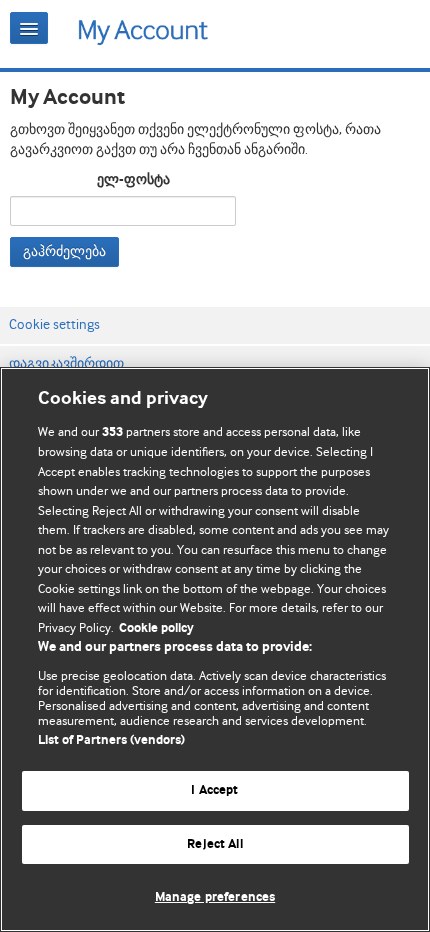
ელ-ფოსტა (133, 180)
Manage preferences (215, 897)
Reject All (214, 844)
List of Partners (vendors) (111, 740)
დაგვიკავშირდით (66, 363)
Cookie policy (156, 628)
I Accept (214, 790)
